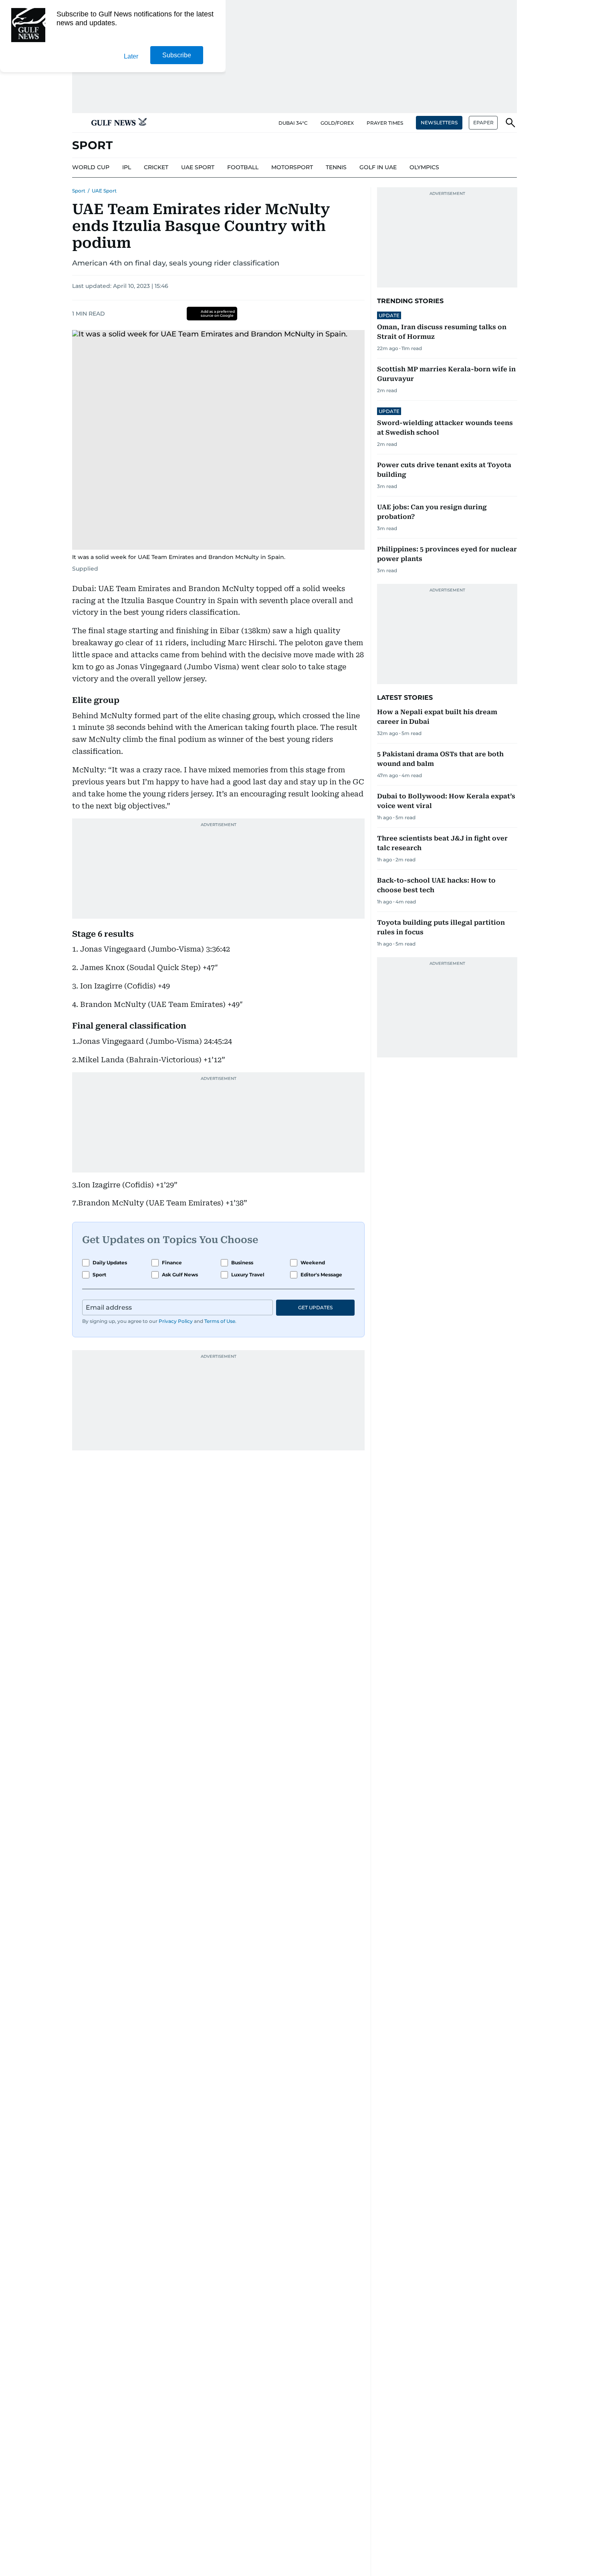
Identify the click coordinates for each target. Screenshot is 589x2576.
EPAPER (483, 123)
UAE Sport (104, 191)
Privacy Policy (176, 1321)
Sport (79, 191)
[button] (79, 123)
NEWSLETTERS (439, 123)
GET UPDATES (315, 1307)
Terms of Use (220, 1321)
